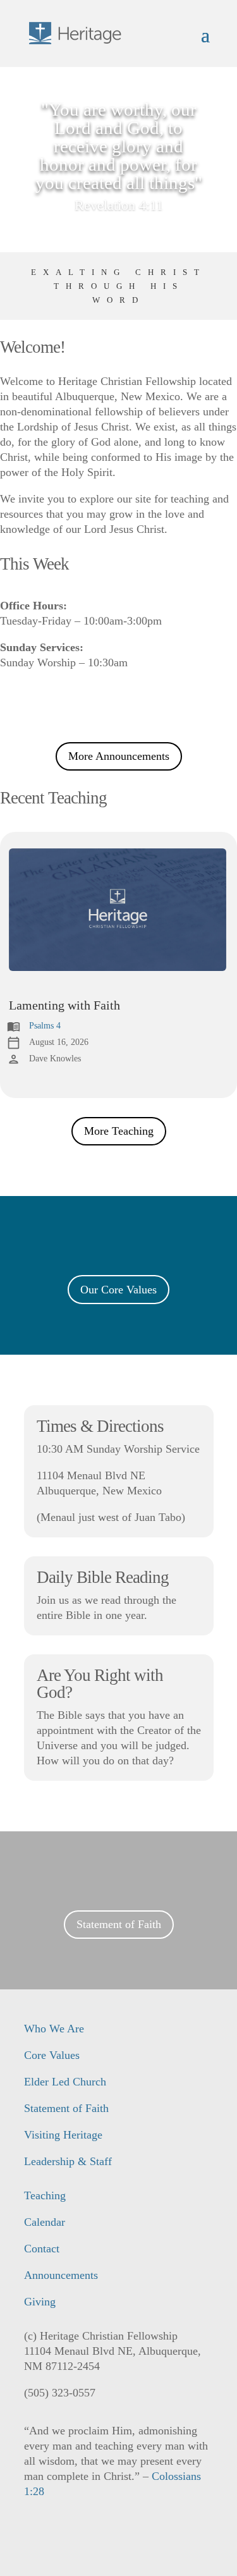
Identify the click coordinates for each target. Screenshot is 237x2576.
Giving (40, 2302)
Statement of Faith (119, 1924)
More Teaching (119, 1131)
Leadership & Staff (68, 2161)
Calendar (45, 2222)
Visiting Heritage (63, 2135)
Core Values (52, 2055)
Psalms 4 (45, 1026)
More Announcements (119, 756)
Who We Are (54, 2029)
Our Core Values (118, 1290)
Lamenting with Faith (64, 1005)
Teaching (45, 2195)
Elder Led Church (65, 2082)
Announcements (61, 2275)
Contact (42, 2249)
